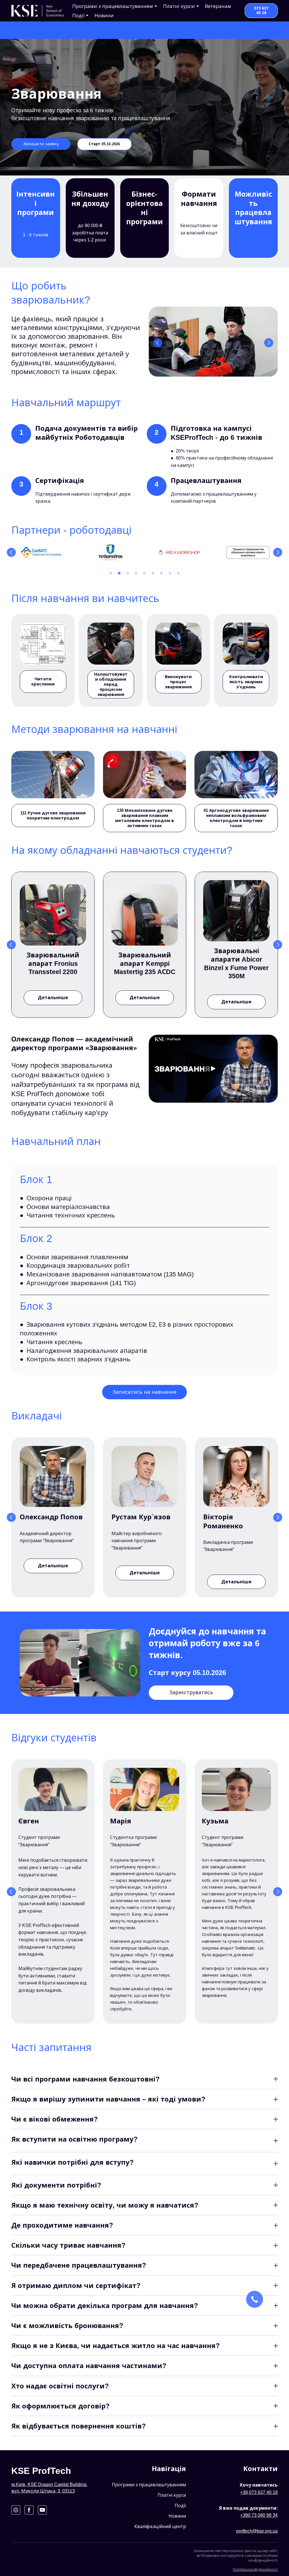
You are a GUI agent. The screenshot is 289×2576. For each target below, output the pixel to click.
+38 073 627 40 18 (259, 2492)
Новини (104, 16)
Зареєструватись (191, 1693)
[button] (261, 11)
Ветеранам (218, 6)
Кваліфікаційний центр (160, 2526)
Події (78, 16)
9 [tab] (178, 573)
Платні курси (172, 2495)
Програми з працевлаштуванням (149, 2485)
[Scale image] (213, 342)
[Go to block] (38, 11)
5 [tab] (144, 573)
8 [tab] (170, 573)
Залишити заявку (41, 144)
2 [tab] (119, 573)
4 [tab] (136, 573)
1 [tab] (111, 573)
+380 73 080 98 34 (259, 2515)
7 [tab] (161, 573)
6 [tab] (153, 573)
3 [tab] (128, 573)
